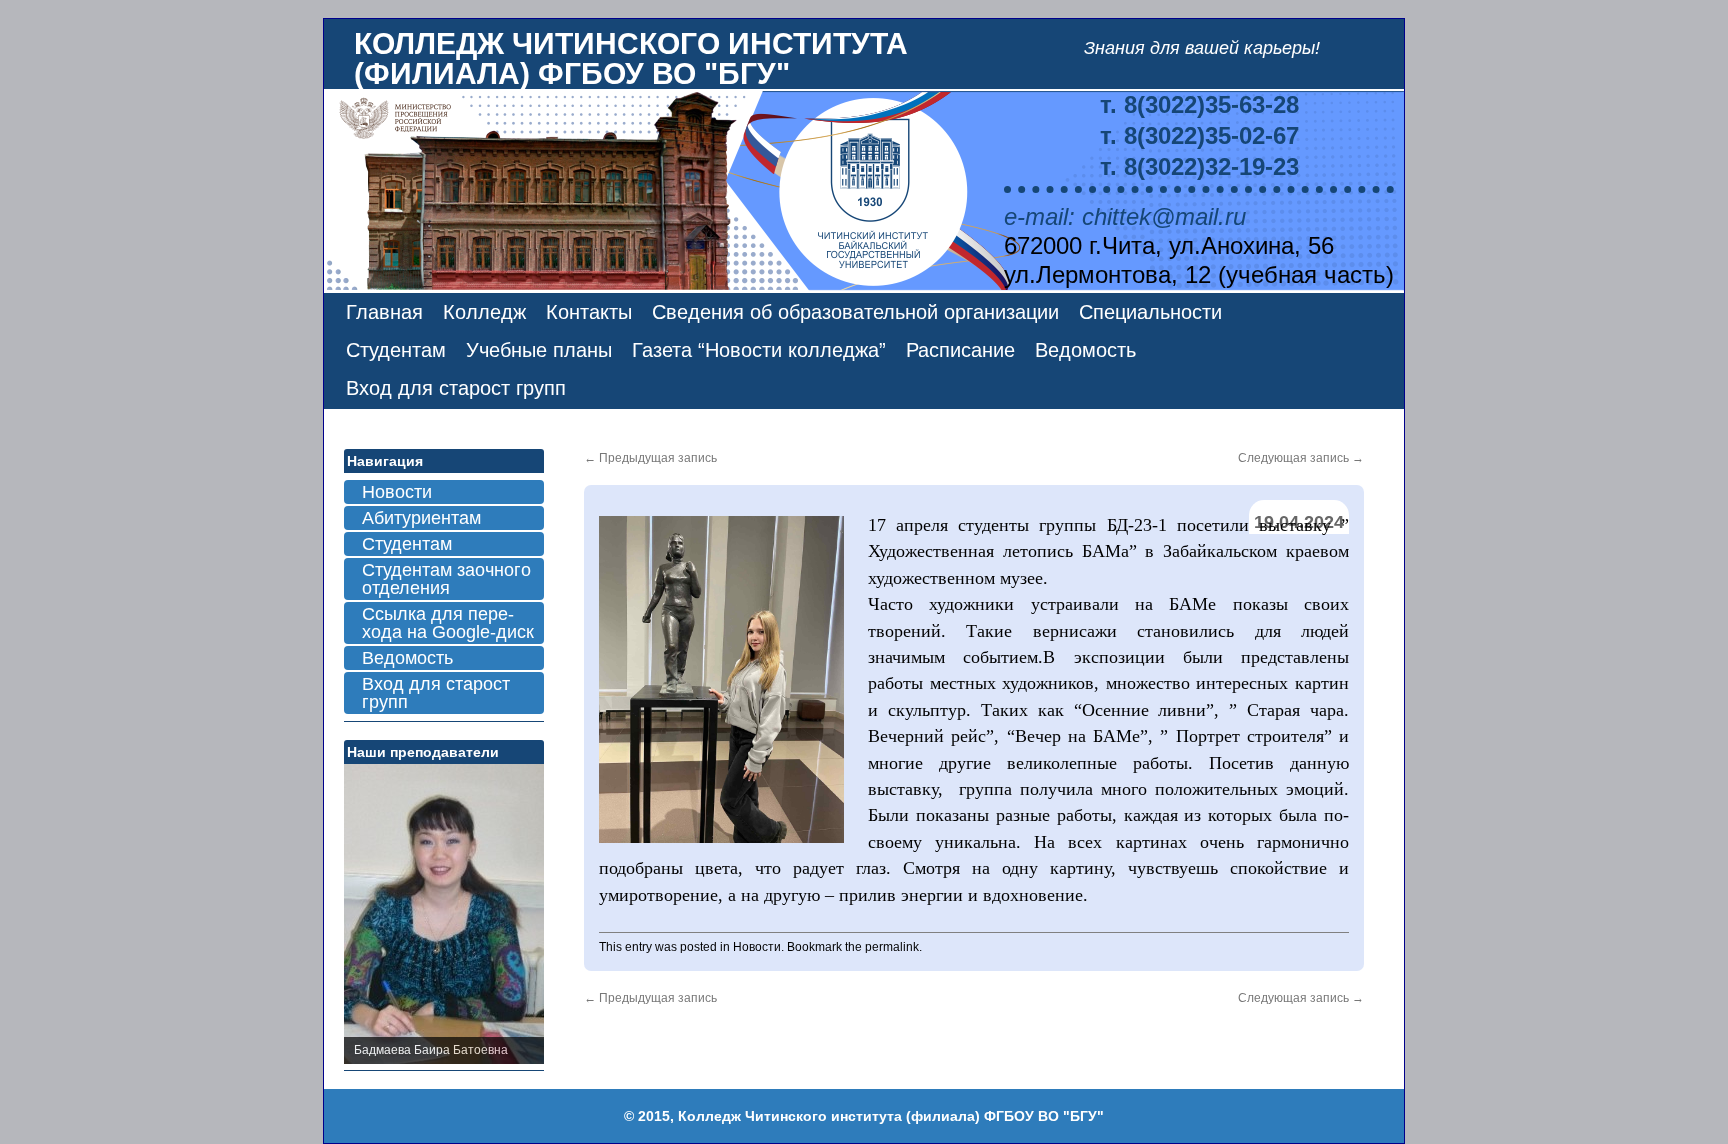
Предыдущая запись (650, 458)
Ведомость (1085, 350)
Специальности (1150, 312)
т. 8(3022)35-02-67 (1199, 135)
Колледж (484, 312)
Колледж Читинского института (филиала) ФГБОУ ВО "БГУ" (631, 58)
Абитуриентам (421, 518)
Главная (384, 312)
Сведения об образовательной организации (855, 312)
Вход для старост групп (456, 388)
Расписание (960, 350)
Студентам (396, 350)
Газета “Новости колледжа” (759, 350)
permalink (892, 947)
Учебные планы (539, 350)
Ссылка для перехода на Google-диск (448, 623)
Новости (757, 947)
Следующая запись (1301, 458)
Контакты (589, 312)
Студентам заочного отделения (446, 579)
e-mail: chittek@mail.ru (1125, 216)
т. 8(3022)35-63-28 (1199, 104)
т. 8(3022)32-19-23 (1199, 166)
